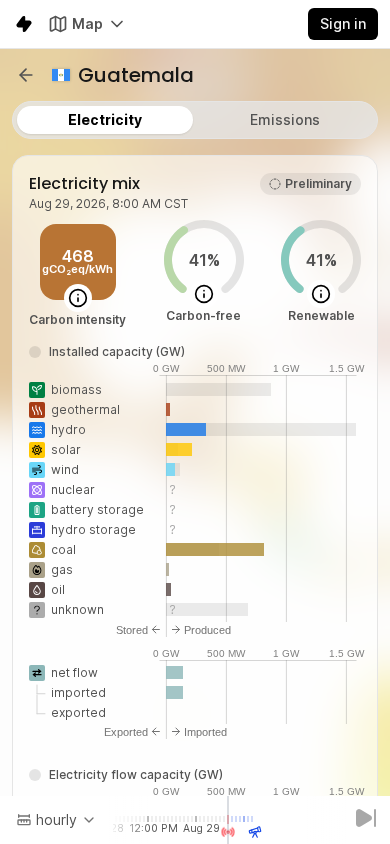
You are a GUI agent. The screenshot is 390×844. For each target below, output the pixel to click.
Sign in (343, 23)
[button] (26, 75)
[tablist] (195, 120)
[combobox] (56, 820)
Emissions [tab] (285, 119)
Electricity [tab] (105, 119)
